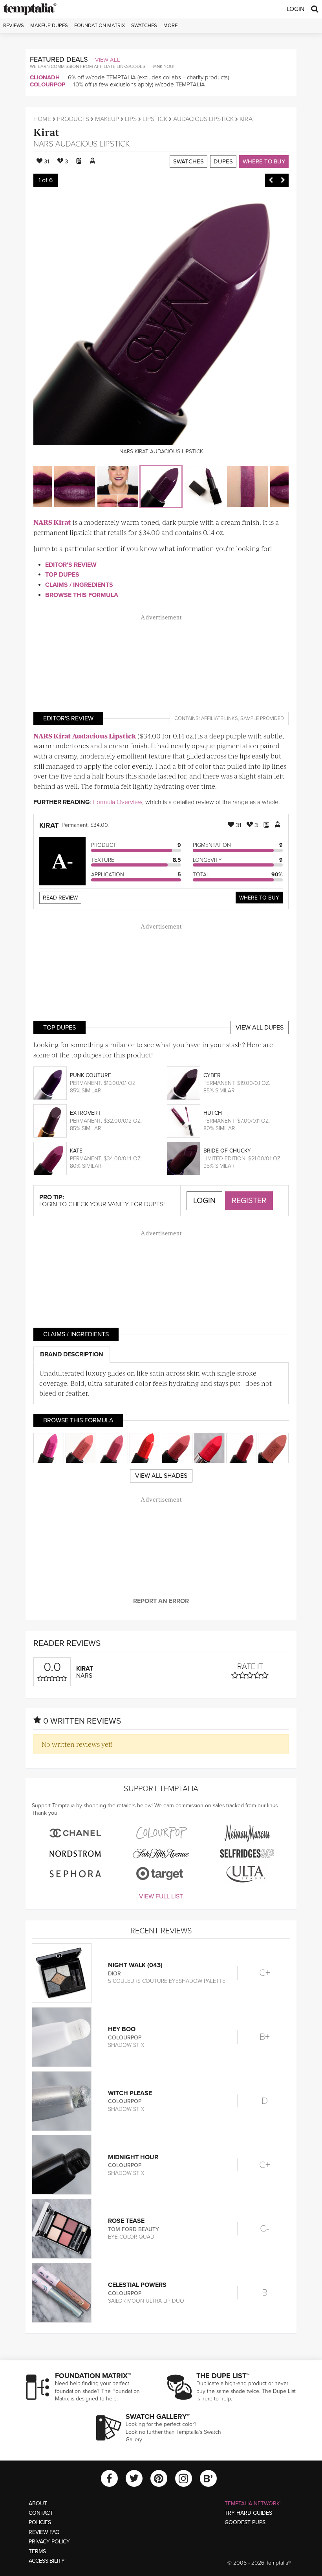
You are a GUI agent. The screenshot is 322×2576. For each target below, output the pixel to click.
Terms (37, 2551)
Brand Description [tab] (72, 1354)
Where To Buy (259, 898)
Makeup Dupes (49, 26)
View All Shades (161, 1476)
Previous (271, 180)
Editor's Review (71, 565)
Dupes (223, 161)
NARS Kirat (52, 522)
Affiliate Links (220, 718)
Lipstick (155, 119)
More (170, 26)
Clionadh (45, 77)
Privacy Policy (49, 2542)
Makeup (107, 119)
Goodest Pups (245, 2522)
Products (73, 119)
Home (42, 119)
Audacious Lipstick (203, 119)
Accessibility (47, 2561)
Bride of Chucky (227, 1151)
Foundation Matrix (100, 26)
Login (295, 9)
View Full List (161, 1896)
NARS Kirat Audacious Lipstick (85, 736)
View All (108, 60)
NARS (43, 144)
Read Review (60, 898)
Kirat (46, 132)
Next (283, 180)
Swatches (144, 26)
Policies (40, 2522)
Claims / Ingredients (79, 585)
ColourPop (48, 84)
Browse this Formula (82, 595)
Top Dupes (62, 575)
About (38, 2504)
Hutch (213, 1113)
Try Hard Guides (248, 2513)
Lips (131, 119)
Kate (76, 1151)
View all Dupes (260, 1028)
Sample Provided (262, 718)
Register (249, 1201)
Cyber (212, 1075)
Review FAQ (44, 2532)
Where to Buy (264, 161)
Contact (41, 2513)
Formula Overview (118, 802)
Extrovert (85, 1113)
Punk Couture (91, 1075)
